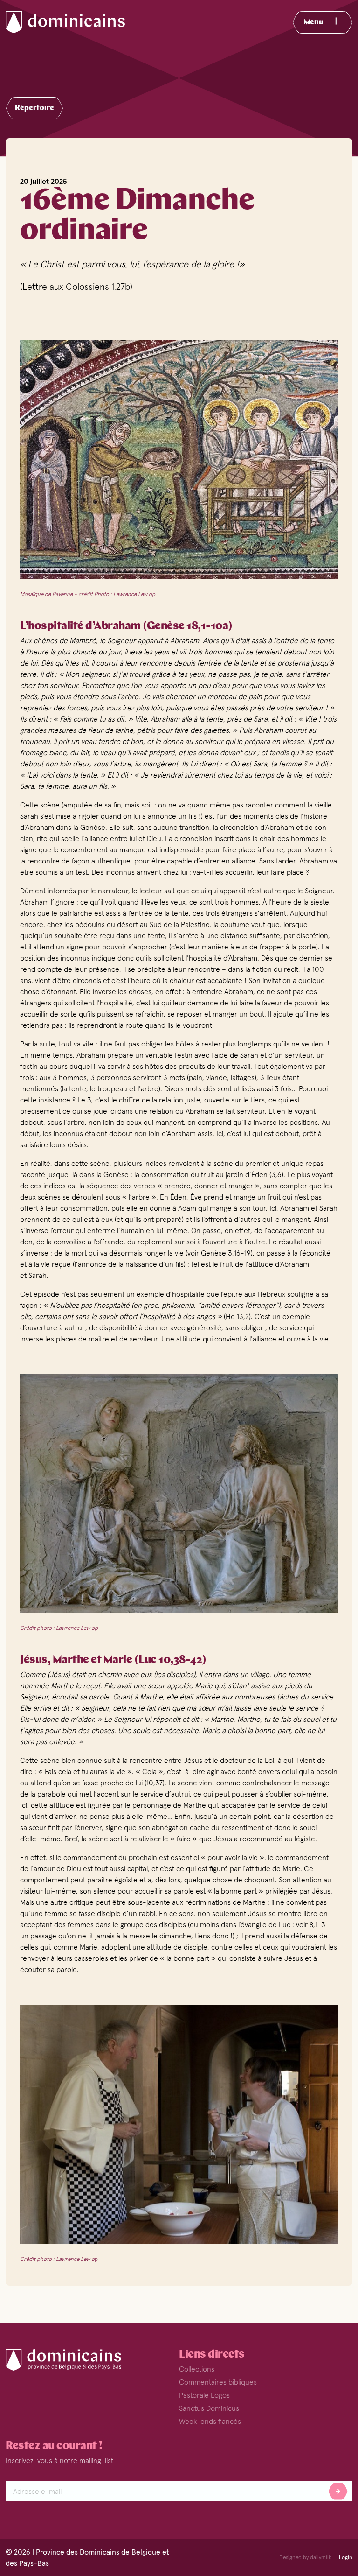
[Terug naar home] (76, 22)
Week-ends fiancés (210, 2421)
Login (346, 2557)
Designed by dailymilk (305, 2557)
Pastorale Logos (204, 2395)
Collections (197, 2369)
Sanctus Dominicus (209, 2408)
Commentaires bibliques (218, 2382)
